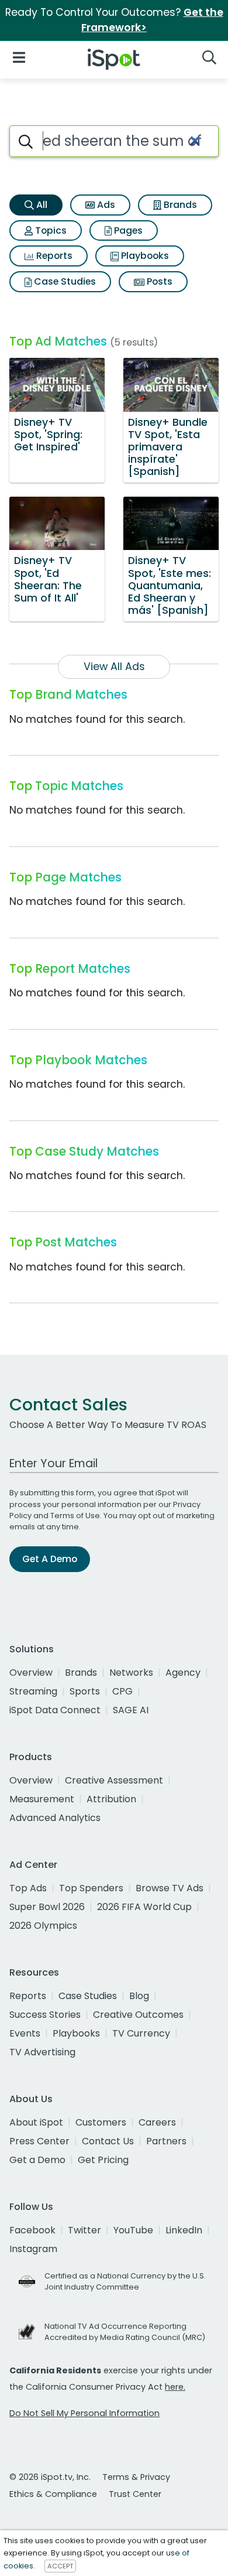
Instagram (33, 2249)
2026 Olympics (43, 1926)
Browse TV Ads (170, 1888)
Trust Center (135, 2494)
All (41, 205)
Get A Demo (50, 1559)
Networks (131, 1673)
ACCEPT (60, 2566)
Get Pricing (103, 2160)
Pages (127, 230)
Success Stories (45, 2015)
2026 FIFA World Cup (144, 1907)
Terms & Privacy (136, 2477)
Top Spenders (91, 1888)
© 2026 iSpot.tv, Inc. (50, 2477)
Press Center (39, 2141)
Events (25, 2033)
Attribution (111, 1799)
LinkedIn (184, 2230)
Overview (31, 1673)
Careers (157, 2122)
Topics (50, 230)
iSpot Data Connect (55, 1710)
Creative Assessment (114, 1780)
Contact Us (108, 2141)
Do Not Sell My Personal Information (84, 2413)
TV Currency (141, 2033)
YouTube (133, 2230)
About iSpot (36, 2122)
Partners (166, 2141)
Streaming (33, 1691)
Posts (158, 281)
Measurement (42, 1799)
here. (175, 2387)
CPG (122, 1691)
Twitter (84, 2230)
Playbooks (144, 256)
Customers (101, 2122)
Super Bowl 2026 (47, 1907)
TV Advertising (42, 2052)
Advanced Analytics (55, 1818)
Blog (139, 1996)
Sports (85, 1691)
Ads (105, 205)
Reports (53, 256)
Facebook (32, 2230)
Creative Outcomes (138, 2015)
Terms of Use (75, 1516)
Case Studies (64, 281)
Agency (183, 1673)
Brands (179, 205)
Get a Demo (37, 2160)
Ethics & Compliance (53, 2494)
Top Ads (28, 1888)
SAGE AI (131, 1710)
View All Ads (114, 667)
